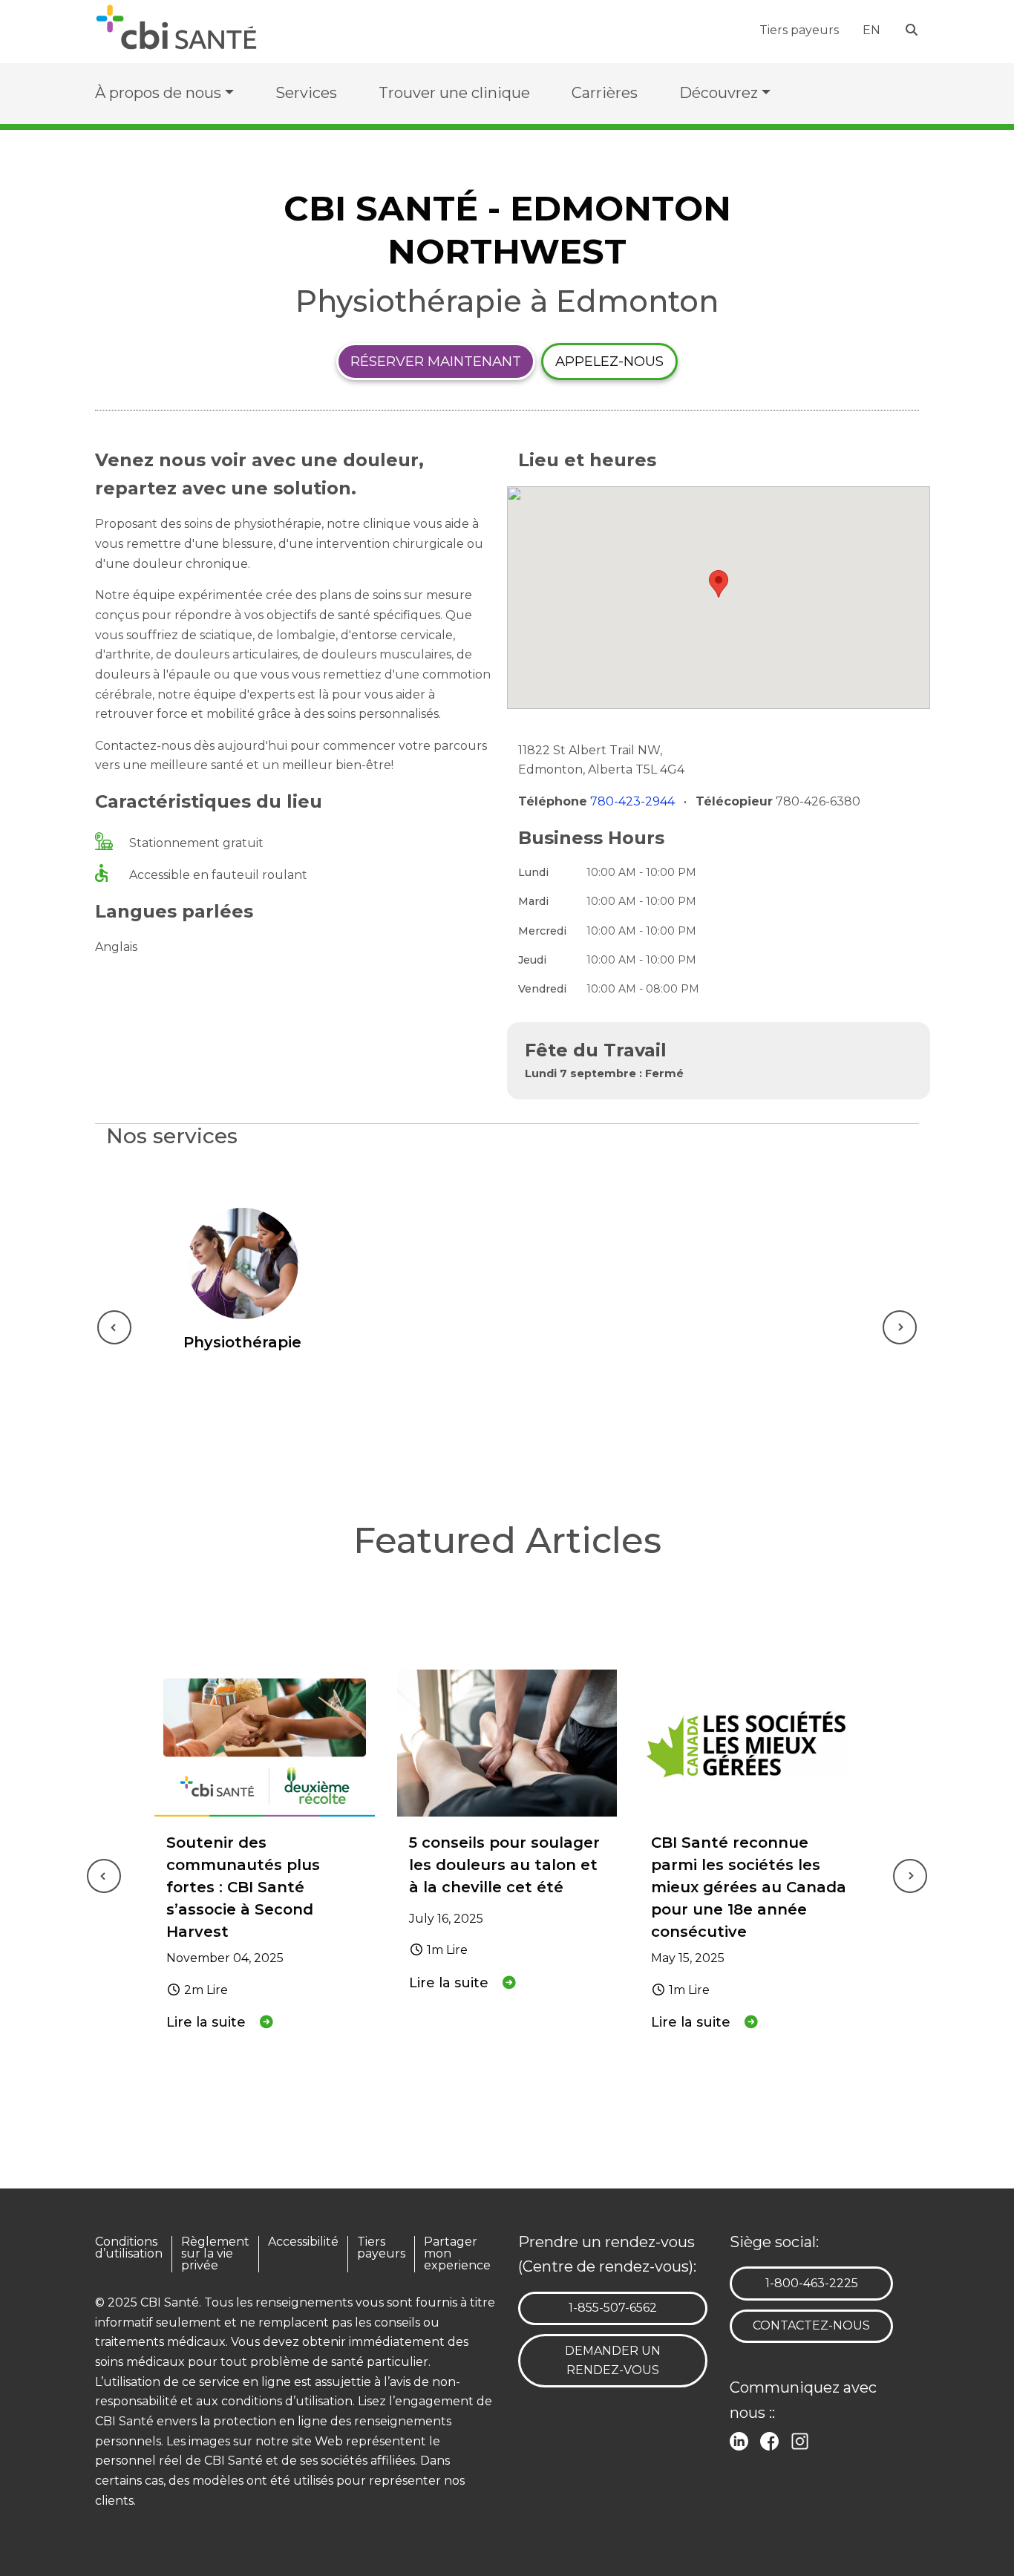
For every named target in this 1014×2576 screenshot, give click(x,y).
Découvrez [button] (719, 93)
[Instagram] (803, 2440)
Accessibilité (303, 2242)
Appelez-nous (609, 361)
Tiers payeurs (799, 30)
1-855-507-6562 (612, 2307)
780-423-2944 (634, 801)
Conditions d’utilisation (129, 2248)
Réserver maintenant (436, 361)
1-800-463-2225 (811, 2283)
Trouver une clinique (454, 93)
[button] (719, 584)
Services (306, 93)
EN (871, 30)
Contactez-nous (811, 2325)
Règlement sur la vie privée (215, 2254)
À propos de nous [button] (158, 93)
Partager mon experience (457, 2254)
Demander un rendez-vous (613, 2361)
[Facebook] (772, 2440)
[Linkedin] (742, 2440)
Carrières (605, 93)
